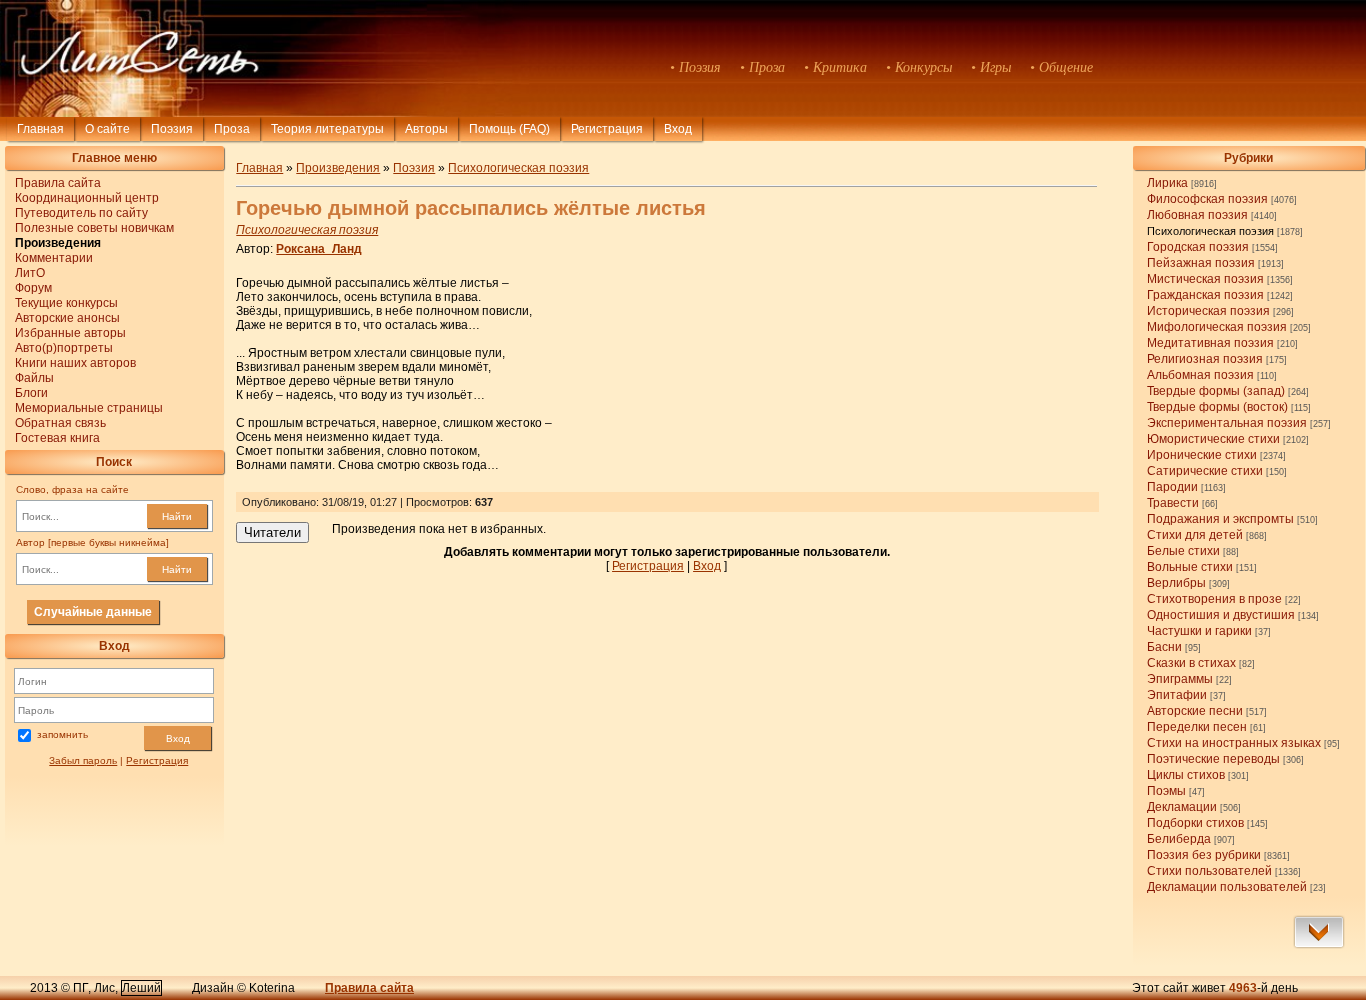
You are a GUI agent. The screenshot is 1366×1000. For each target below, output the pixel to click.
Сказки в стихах (1191, 663)
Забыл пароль (83, 760)
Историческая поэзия (1208, 311)
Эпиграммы (1180, 679)
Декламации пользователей (1227, 887)
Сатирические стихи (1205, 471)
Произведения (338, 168)
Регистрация (607, 129)
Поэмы (1166, 791)
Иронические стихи (1202, 455)
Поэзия (172, 129)
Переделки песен (1197, 727)
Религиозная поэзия (1205, 359)
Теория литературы (327, 129)
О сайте (107, 129)
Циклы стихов (1186, 775)
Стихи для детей (1195, 535)
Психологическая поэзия (1210, 231)
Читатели (272, 532)
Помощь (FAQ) (509, 129)
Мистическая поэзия (1205, 279)
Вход (178, 738)
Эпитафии (1177, 695)
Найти (177, 516)
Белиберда (1179, 839)
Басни (1164, 647)
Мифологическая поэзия (1217, 327)
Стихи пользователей (1209, 871)
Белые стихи (1183, 551)
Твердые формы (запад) (1216, 391)
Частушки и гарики (1199, 631)
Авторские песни (1195, 711)
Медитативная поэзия (1210, 343)
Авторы (426, 129)
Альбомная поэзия (1200, 375)
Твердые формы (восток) (1217, 407)
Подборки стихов (1195, 823)
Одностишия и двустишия (1221, 615)
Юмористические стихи (1213, 439)
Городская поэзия (1198, 247)
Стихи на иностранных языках (1234, 743)
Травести (1173, 503)
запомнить (62, 735)
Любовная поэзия (1197, 215)
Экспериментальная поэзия (1227, 423)
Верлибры (1176, 583)
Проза (232, 129)
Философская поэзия (1207, 199)
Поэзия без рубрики (1204, 855)
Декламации (1182, 807)
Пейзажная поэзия (1201, 263)
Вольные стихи (1190, 567)
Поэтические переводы (1213, 759)
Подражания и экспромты (1220, 519)
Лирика (1167, 183)
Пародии (1172, 487)
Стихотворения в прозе (1214, 599)
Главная (40, 129)
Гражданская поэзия (1205, 295)
